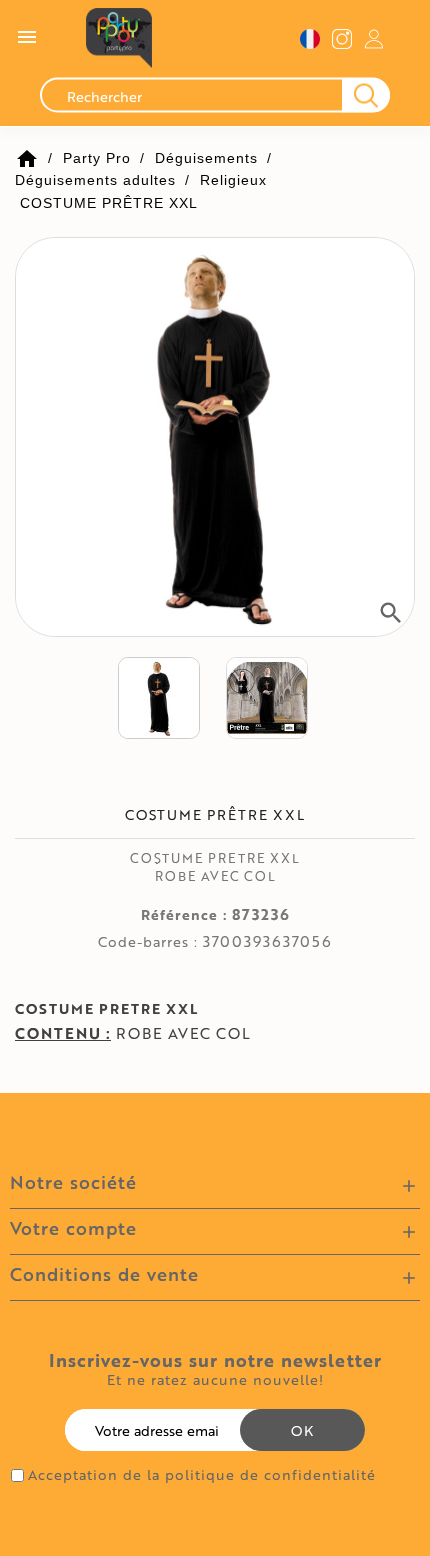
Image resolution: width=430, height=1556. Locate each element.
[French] (310, 38)
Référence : (184, 915)
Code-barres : (148, 942)
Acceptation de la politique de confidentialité (202, 1475)
